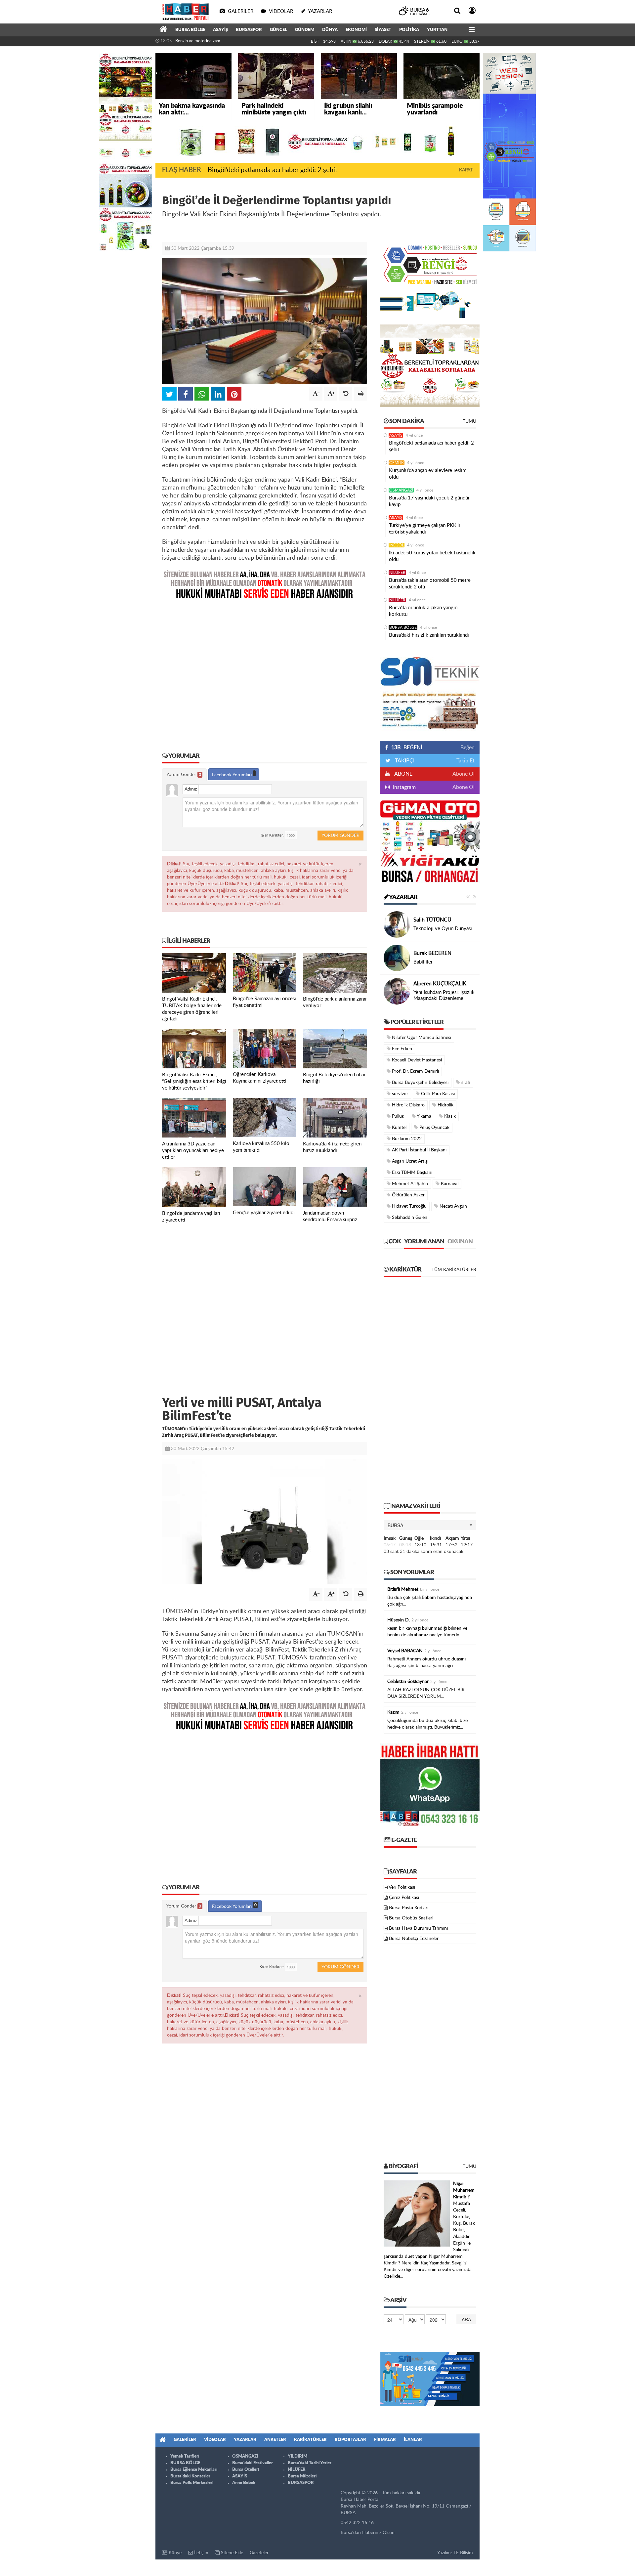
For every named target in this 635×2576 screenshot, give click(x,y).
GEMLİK (397, 463)
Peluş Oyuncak (434, 1128)
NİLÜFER (397, 573)
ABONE (403, 774)
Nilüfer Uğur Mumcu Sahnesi (421, 1038)
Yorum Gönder (184, 775)
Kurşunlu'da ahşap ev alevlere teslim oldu (428, 474)
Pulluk (397, 1116)
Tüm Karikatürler (454, 1270)
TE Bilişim (463, 2553)
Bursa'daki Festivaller (253, 2463)
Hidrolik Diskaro (408, 1105)
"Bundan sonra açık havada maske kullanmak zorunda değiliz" (232, 41)
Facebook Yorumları (233, 775)
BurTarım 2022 (406, 1139)
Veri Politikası (402, 1887)
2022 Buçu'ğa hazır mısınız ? (444, 995)
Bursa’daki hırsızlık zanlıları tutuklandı (429, 635)
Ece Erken (401, 1049)
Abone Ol (464, 774)
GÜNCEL (278, 30)
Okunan (460, 1242)
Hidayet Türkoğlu (409, 1206)
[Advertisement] (265, 671)
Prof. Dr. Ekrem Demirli (415, 1071)
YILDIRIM (297, 2456)
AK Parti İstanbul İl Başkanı (419, 1150)
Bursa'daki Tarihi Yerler (310, 2463)
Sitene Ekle (231, 2553)
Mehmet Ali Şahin (409, 1184)
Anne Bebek (244, 2483)
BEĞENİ (407, 748)
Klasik (449, 1116)
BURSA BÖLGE (190, 30)
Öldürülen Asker (408, 1195)
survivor (399, 1094)
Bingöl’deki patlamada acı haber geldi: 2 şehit (273, 170)
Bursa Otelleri (246, 2470)
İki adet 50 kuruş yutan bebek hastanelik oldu (432, 556)
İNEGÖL (397, 545)
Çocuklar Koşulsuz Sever (440, 929)
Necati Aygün (453, 1206)
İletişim (201, 2553)
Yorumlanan (424, 1242)
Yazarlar (403, 897)
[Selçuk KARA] (397, 991)
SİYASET (383, 30)
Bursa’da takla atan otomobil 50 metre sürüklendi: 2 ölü (430, 584)
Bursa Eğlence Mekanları (194, 2470)
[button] (430, 1525)
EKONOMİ (356, 30)
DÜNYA (330, 30)
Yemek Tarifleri (185, 2456)
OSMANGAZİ (401, 490)
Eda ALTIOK (427, 920)
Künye (174, 2553)
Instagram (404, 787)
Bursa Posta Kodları (409, 1908)
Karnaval (449, 1184)
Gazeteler (259, 2553)
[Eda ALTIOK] (397, 924)
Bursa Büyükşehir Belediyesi (420, 1083)
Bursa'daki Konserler (190, 2476)
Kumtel (399, 1128)
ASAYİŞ (220, 30)
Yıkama (423, 1116)
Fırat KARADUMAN (437, 950)
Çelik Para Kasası (437, 1094)
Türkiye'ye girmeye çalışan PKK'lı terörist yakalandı (424, 529)
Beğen (467, 748)
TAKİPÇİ (404, 761)
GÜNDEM (305, 30)
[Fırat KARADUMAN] (397, 958)
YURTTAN (437, 30)
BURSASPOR (249, 30)
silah (465, 1083)
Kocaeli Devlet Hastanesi (416, 1060)
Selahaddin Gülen (409, 1218)
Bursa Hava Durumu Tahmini (418, 1928)
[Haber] (163, 30)
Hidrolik (445, 1105)
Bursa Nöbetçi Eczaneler (414, 1939)
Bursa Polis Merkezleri (192, 2483)
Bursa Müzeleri (302, 2476)
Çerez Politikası (404, 1898)
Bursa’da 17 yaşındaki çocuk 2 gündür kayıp (429, 501)
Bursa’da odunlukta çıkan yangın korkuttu (423, 611)
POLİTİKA (409, 30)
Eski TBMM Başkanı (411, 1173)
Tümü (469, 421)
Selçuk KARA (429, 987)
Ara (466, 2319)
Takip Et (466, 761)
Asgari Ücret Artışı (409, 1161)
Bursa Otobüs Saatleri (411, 1918)
